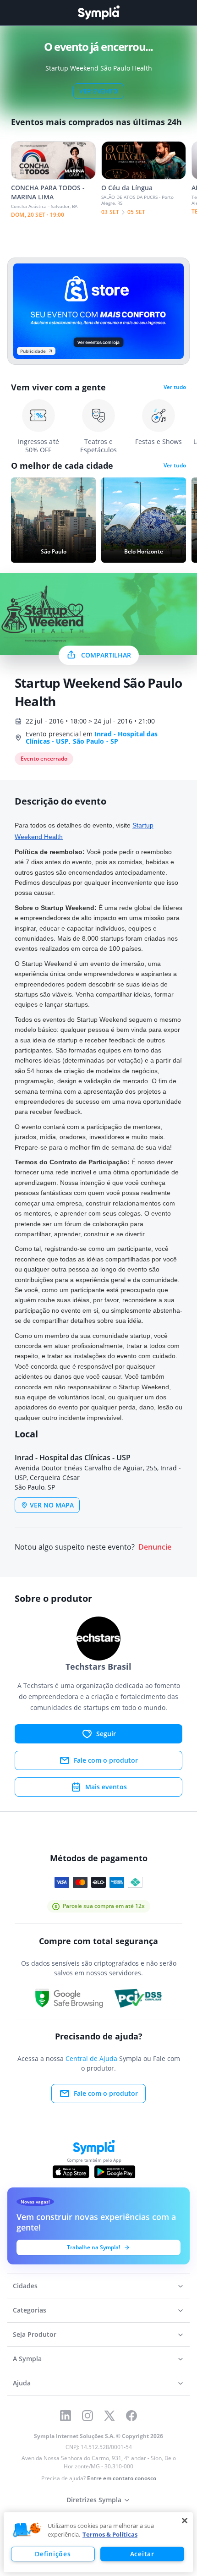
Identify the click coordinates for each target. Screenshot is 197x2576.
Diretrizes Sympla (94, 2500)
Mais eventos (106, 1787)
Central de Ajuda (91, 2058)
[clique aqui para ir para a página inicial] (98, 13)
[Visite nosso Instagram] (88, 2416)
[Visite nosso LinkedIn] (66, 2416)
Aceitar (142, 2554)
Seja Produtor (35, 2334)
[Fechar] (185, 2521)
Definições (53, 2554)
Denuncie (155, 1547)
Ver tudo (175, 387)
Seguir (106, 1734)
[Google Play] (115, 2172)
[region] (98, 2542)
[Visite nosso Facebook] (131, 2416)
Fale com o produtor (106, 1760)
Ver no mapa (52, 1505)
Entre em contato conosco (122, 2478)
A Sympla (27, 2359)
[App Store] (71, 2172)
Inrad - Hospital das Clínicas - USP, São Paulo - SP (92, 737)
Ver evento (99, 91)
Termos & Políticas (110, 2534)
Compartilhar (106, 655)
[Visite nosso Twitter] (109, 2416)
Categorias (30, 2310)
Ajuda (22, 2383)
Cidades (25, 2286)
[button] (27, 2530)
